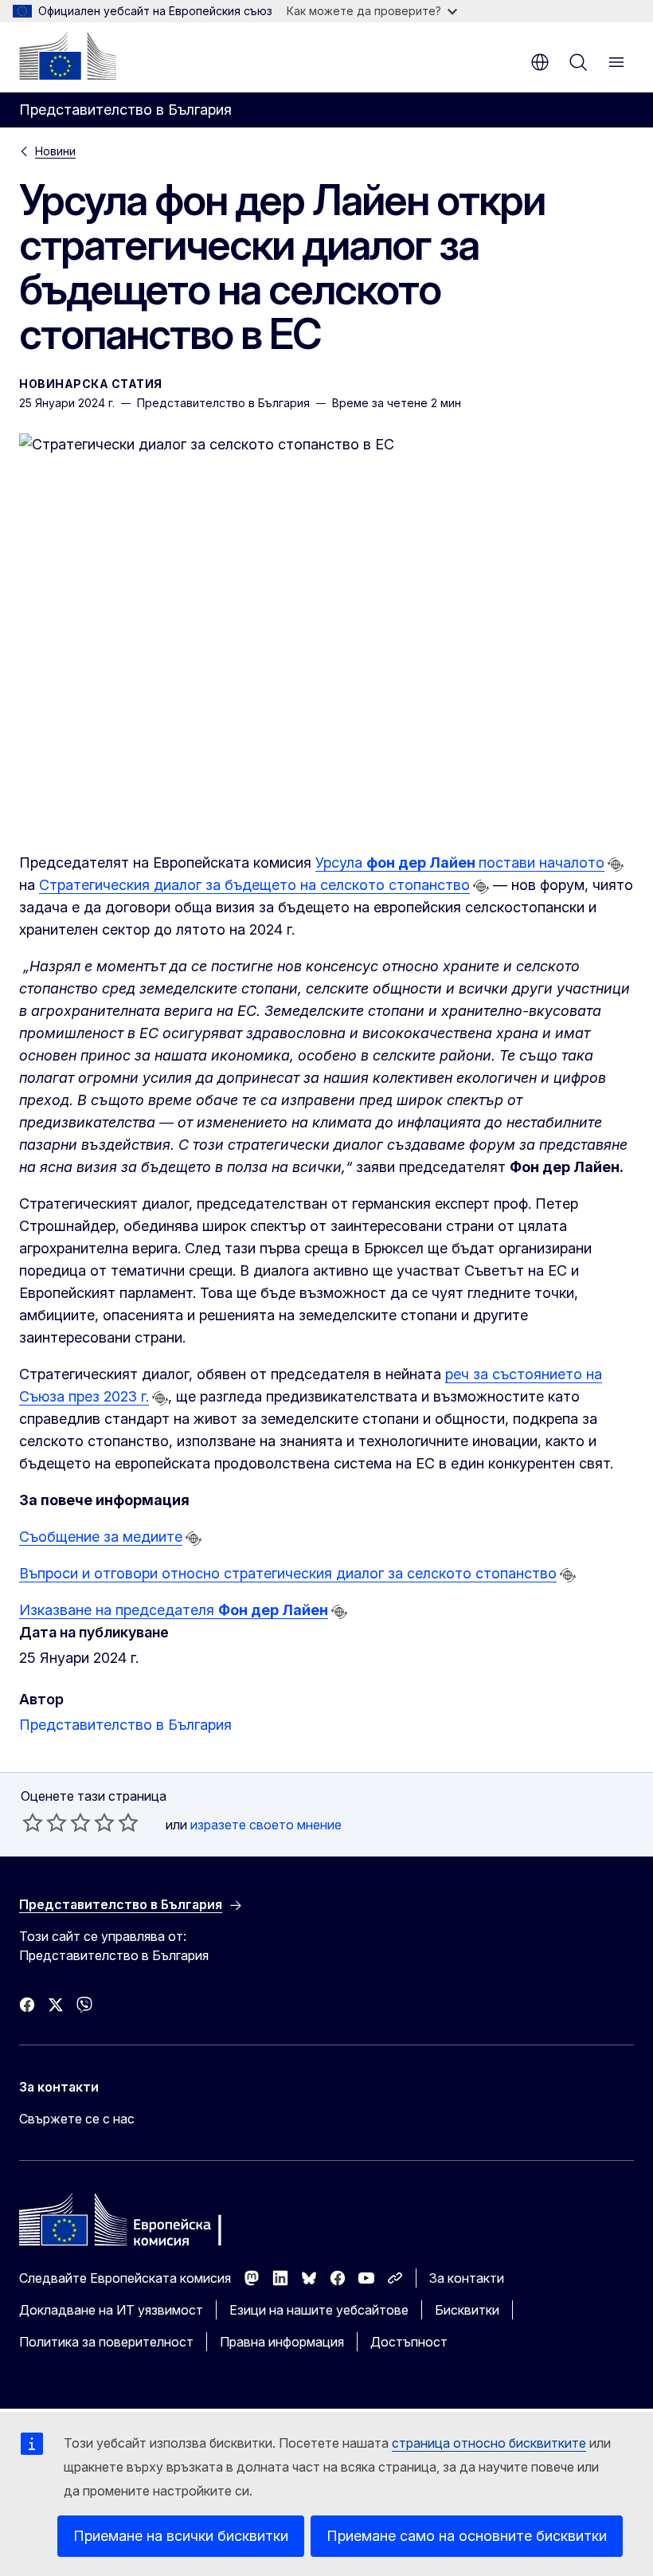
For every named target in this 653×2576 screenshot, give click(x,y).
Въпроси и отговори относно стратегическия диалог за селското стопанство (288, 1573)
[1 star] (33, 1822)
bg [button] (540, 62)
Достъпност (409, 2342)
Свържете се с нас (77, 2119)
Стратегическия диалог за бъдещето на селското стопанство (254, 885)
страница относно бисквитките (489, 2443)
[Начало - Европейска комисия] (68, 56)
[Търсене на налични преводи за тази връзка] (616, 865)
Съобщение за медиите (101, 1537)
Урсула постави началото (460, 863)
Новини (55, 151)
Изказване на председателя (174, 1610)
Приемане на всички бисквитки (181, 2536)
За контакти (467, 2278)
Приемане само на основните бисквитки (467, 2536)
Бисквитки (467, 2310)
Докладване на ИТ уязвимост (111, 2310)
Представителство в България (125, 1725)
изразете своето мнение (266, 1825)
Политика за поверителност (106, 2342)
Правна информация (282, 2342)
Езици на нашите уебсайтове (319, 2310)
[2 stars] (45, 1822)
